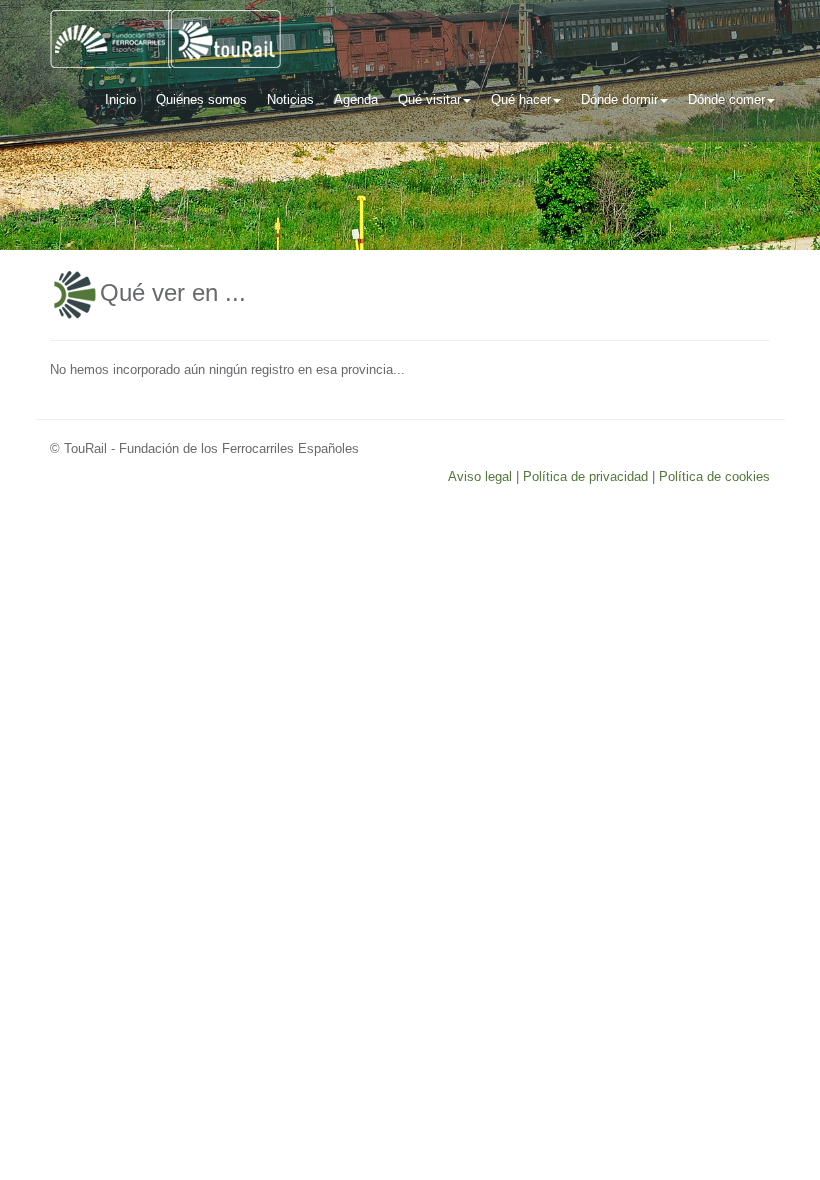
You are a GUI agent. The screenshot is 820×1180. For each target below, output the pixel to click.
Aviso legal (480, 476)
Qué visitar (429, 99)
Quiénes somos (201, 99)
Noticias (290, 99)
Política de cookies (714, 476)
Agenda (356, 99)
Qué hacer (521, 99)
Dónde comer (726, 99)
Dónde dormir (619, 99)
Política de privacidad (585, 476)
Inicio (120, 99)
